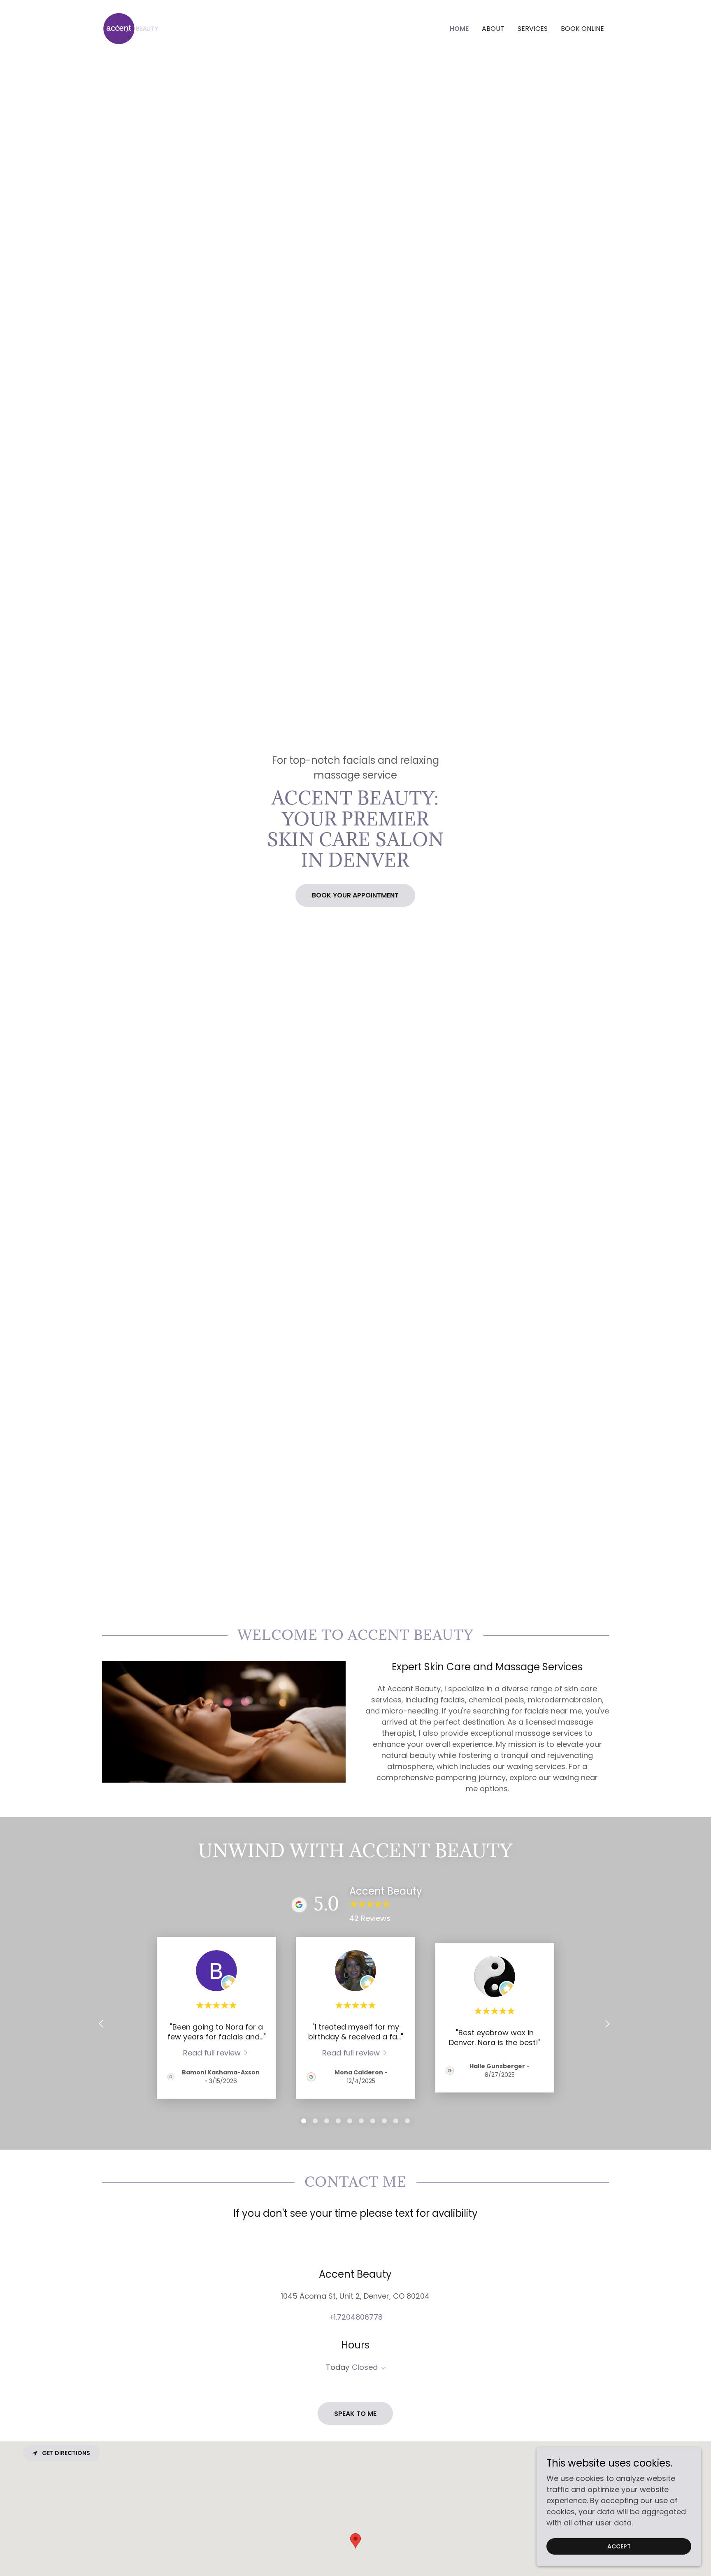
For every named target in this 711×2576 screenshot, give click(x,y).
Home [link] (459, 29)
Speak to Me (355, 2414)
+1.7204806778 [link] (355, 2317)
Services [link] (533, 29)
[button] (382, 2368)
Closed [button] (365, 2367)
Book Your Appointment (355, 895)
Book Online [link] (582, 29)
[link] (131, 28)
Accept (619, 2546)
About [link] (493, 29)
